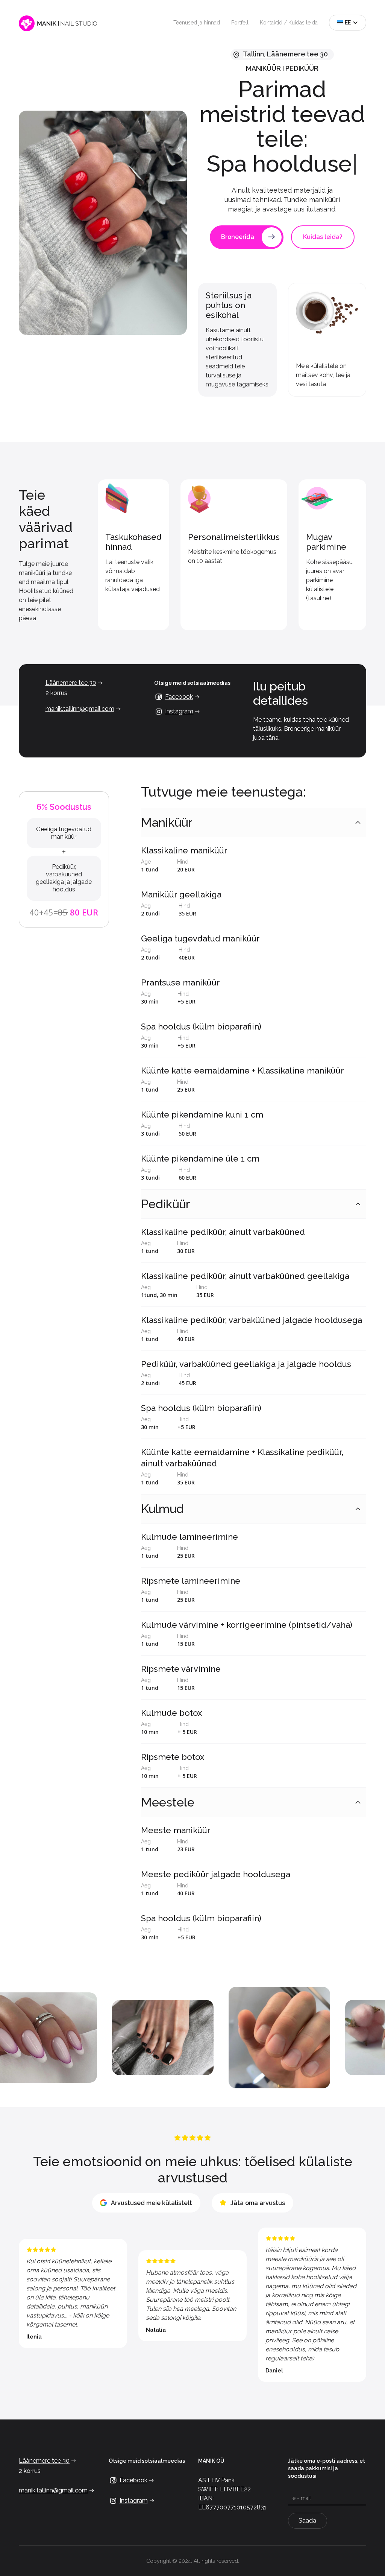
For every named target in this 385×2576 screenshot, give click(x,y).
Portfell (240, 23)
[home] (58, 23)
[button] (348, 23)
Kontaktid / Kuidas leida (289, 23)
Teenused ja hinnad (197, 23)
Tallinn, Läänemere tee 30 (285, 54)
